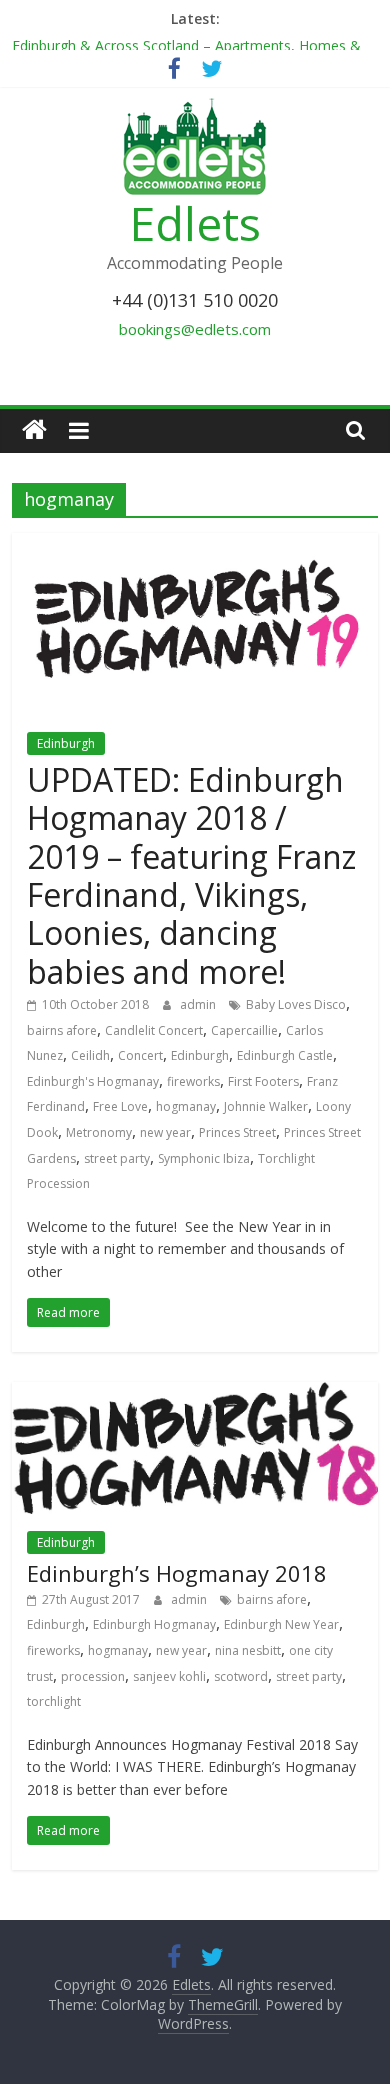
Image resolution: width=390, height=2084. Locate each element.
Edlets (195, 223)
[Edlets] (34, 430)
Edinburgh (66, 743)
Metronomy (99, 1132)
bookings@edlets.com (195, 329)
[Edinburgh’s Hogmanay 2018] (195, 1394)
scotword (241, 1676)
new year (165, 1132)
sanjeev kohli (169, 1676)
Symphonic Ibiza (204, 1158)
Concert (140, 1055)
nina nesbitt (248, 1650)
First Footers (263, 1081)
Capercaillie (244, 1030)
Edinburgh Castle (285, 1055)
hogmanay (186, 1106)
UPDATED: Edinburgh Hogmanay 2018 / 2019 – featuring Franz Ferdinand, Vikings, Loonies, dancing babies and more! (191, 875)
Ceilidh (90, 1055)
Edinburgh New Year (281, 1624)
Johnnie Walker (266, 1106)
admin (199, 1004)
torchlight (54, 1701)
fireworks (193, 1081)
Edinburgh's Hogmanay (93, 1081)
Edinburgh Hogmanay (154, 1624)
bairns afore (62, 1030)
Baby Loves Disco (296, 1004)
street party (117, 1158)
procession (93, 1676)
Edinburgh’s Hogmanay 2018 (177, 1573)
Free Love (120, 1106)
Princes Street (237, 1132)
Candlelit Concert (154, 1030)
